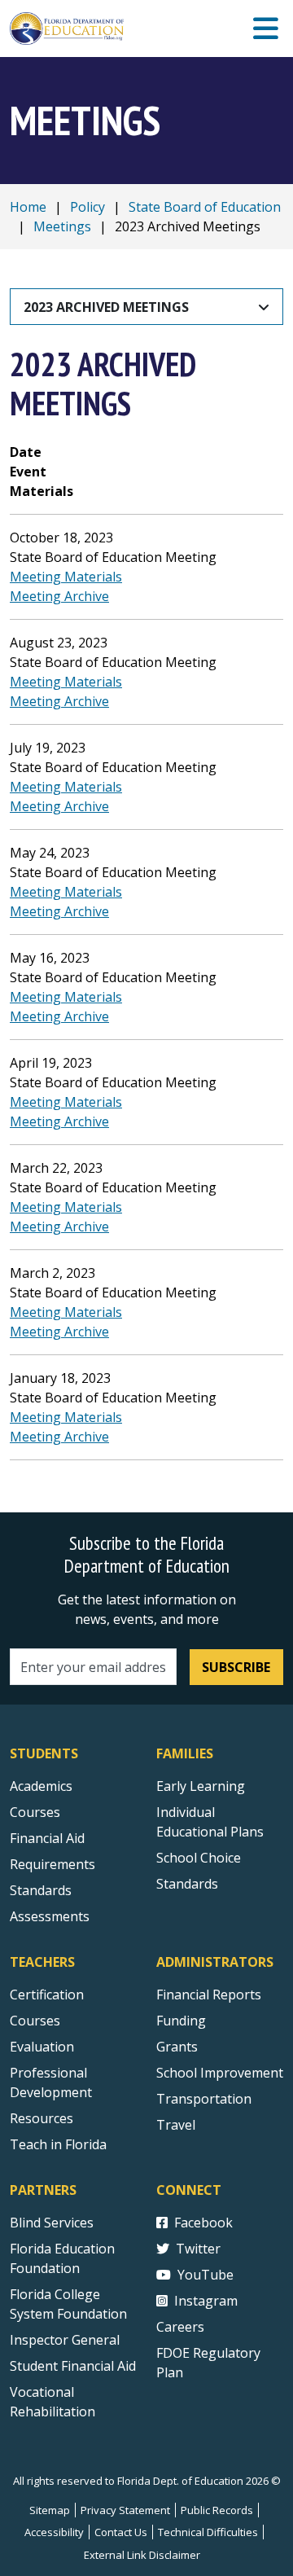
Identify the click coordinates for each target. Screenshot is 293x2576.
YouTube (206, 2275)
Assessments (50, 1916)
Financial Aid (47, 1838)
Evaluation (42, 2047)
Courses (35, 1812)
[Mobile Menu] (266, 29)
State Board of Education (205, 207)
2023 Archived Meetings (106, 307)
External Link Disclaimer (142, 2555)
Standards (41, 1890)
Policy (87, 207)
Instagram (206, 2301)
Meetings (62, 226)
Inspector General (65, 2340)
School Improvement (220, 2073)
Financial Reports (209, 1995)
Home (28, 207)
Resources (42, 2118)
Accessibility (54, 2532)
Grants (177, 2047)
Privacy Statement (125, 2510)
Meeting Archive (59, 596)
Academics (41, 1786)
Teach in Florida (58, 2144)
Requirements (52, 1864)
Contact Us (121, 2532)
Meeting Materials (66, 577)
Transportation (204, 2099)
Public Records (217, 2510)
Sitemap (50, 2510)
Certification (47, 1995)
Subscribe (236, 1667)
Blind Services (52, 2223)
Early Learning (201, 1786)
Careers (180, 2327)
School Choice (199, 1858)
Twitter (198, 2249)
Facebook (203, 2223)
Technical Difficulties (208, 2532)
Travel (176, 2125)
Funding (181, 2021)
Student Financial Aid (73, 2366)
